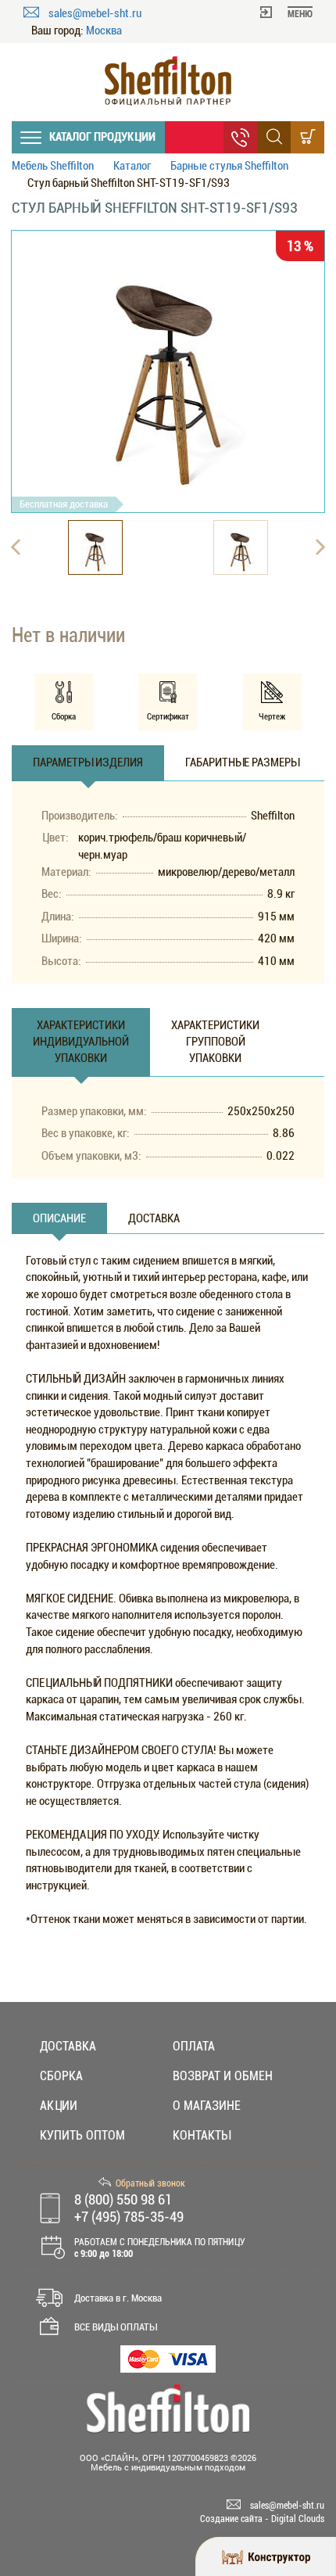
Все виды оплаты (116, 2327)
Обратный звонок (150, 2183)
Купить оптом (82, 2135)
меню (300, 14)
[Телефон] (240, 137)
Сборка (61, 2076)
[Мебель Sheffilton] (168, 81)
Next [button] (320, 547)
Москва (104, 31)
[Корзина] (307, 137)
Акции (59, 2106)
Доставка (68, 2046)
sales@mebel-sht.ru (95, 13)
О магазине (207, 2106)
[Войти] (266, 11)
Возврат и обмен (223, 2076)
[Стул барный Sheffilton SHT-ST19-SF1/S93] (168, 359)
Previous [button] (16, 547)
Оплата (194, 2046)
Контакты (202, 2135)
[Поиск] (274, 137)
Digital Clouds (298, 2519)
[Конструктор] (266, 2556)
